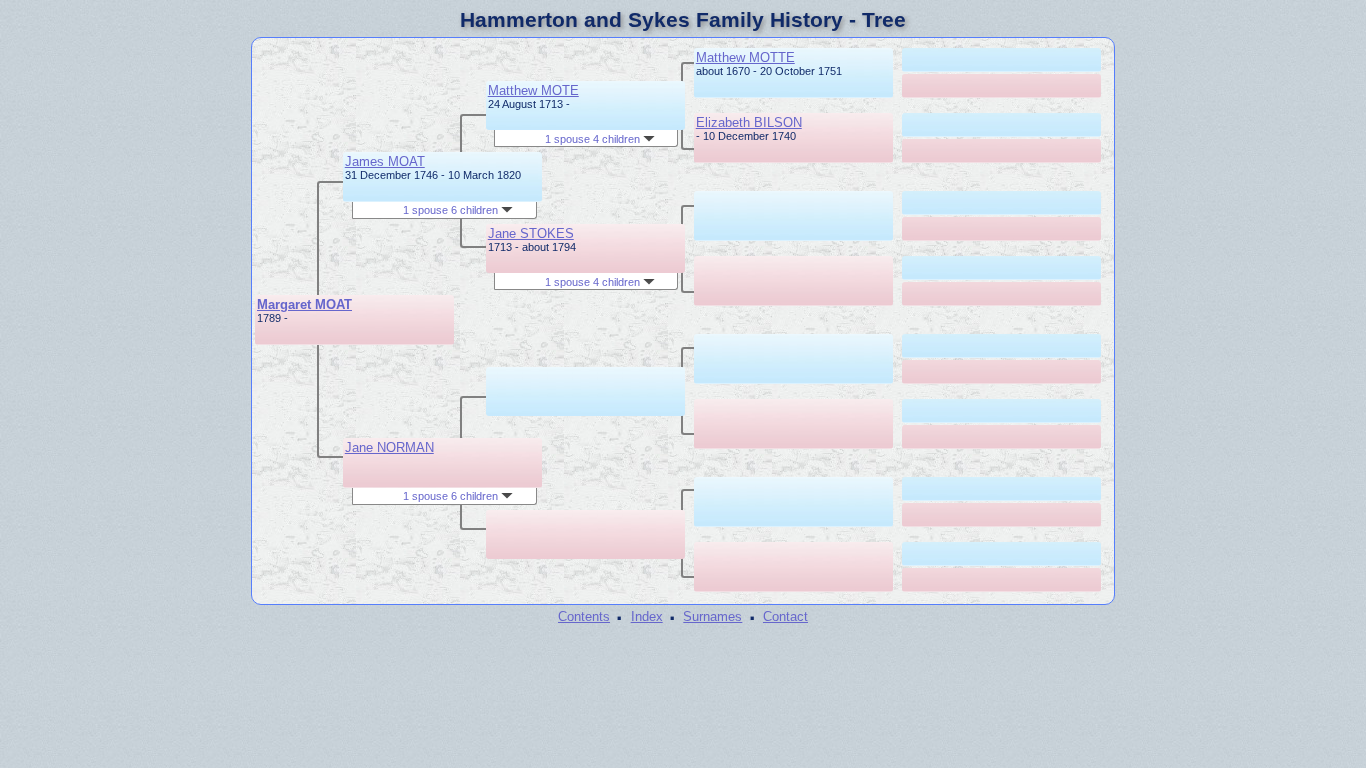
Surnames (712, 616)
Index (647, 616)
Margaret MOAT (304, 304)
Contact (785, 616)
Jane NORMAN (389, 447)
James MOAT (385, 161)
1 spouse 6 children (452, 210)
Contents (584, 616)
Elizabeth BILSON (749, 122)
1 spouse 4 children (594, 139)
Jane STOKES (531, 233)
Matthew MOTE (533, 90)
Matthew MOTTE (745, 57)
